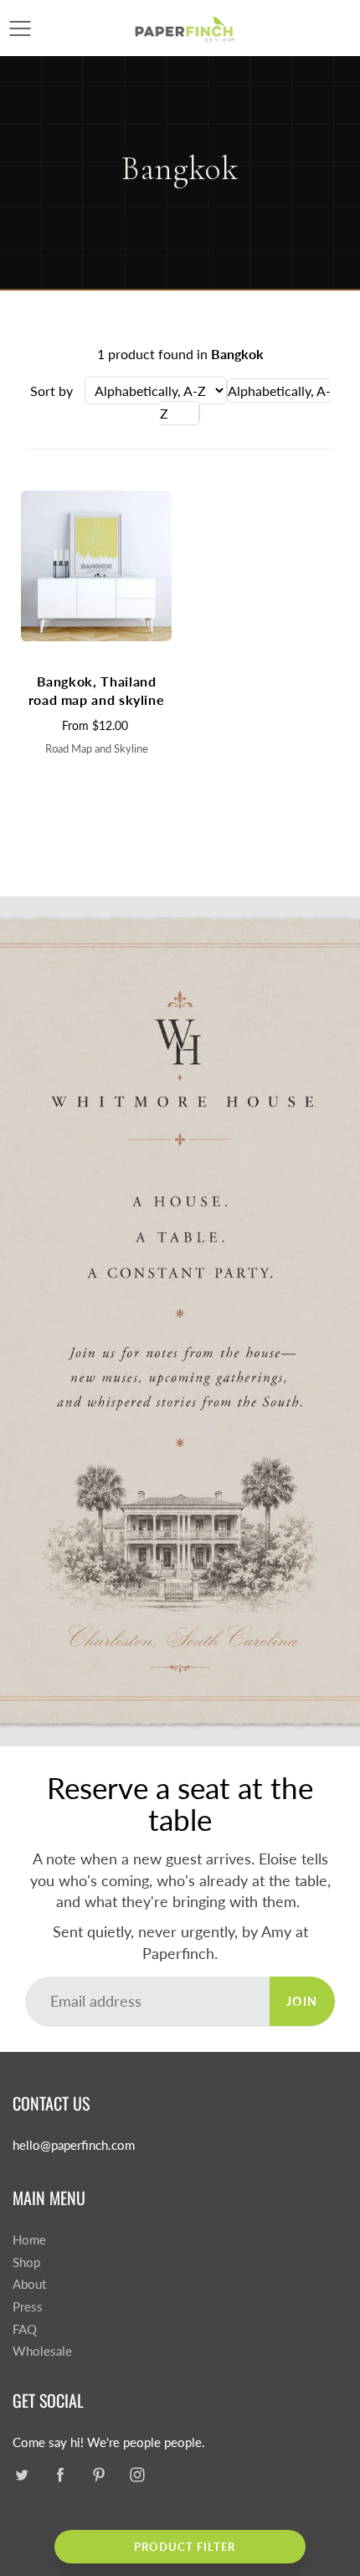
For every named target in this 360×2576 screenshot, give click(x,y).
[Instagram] (137, 2475)
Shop (26, 2262)
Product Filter (185, 2547)
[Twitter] (21, 2475)
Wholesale (42, 2351)
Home (29, 2240)
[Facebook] (60, 2475)
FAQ (25, 2329)
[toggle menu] (20, 28)
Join (302, 2001)
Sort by (51, 391)
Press (28, 2307)
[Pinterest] (98, 2475)
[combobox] (245, 402)
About (29, 2284)
